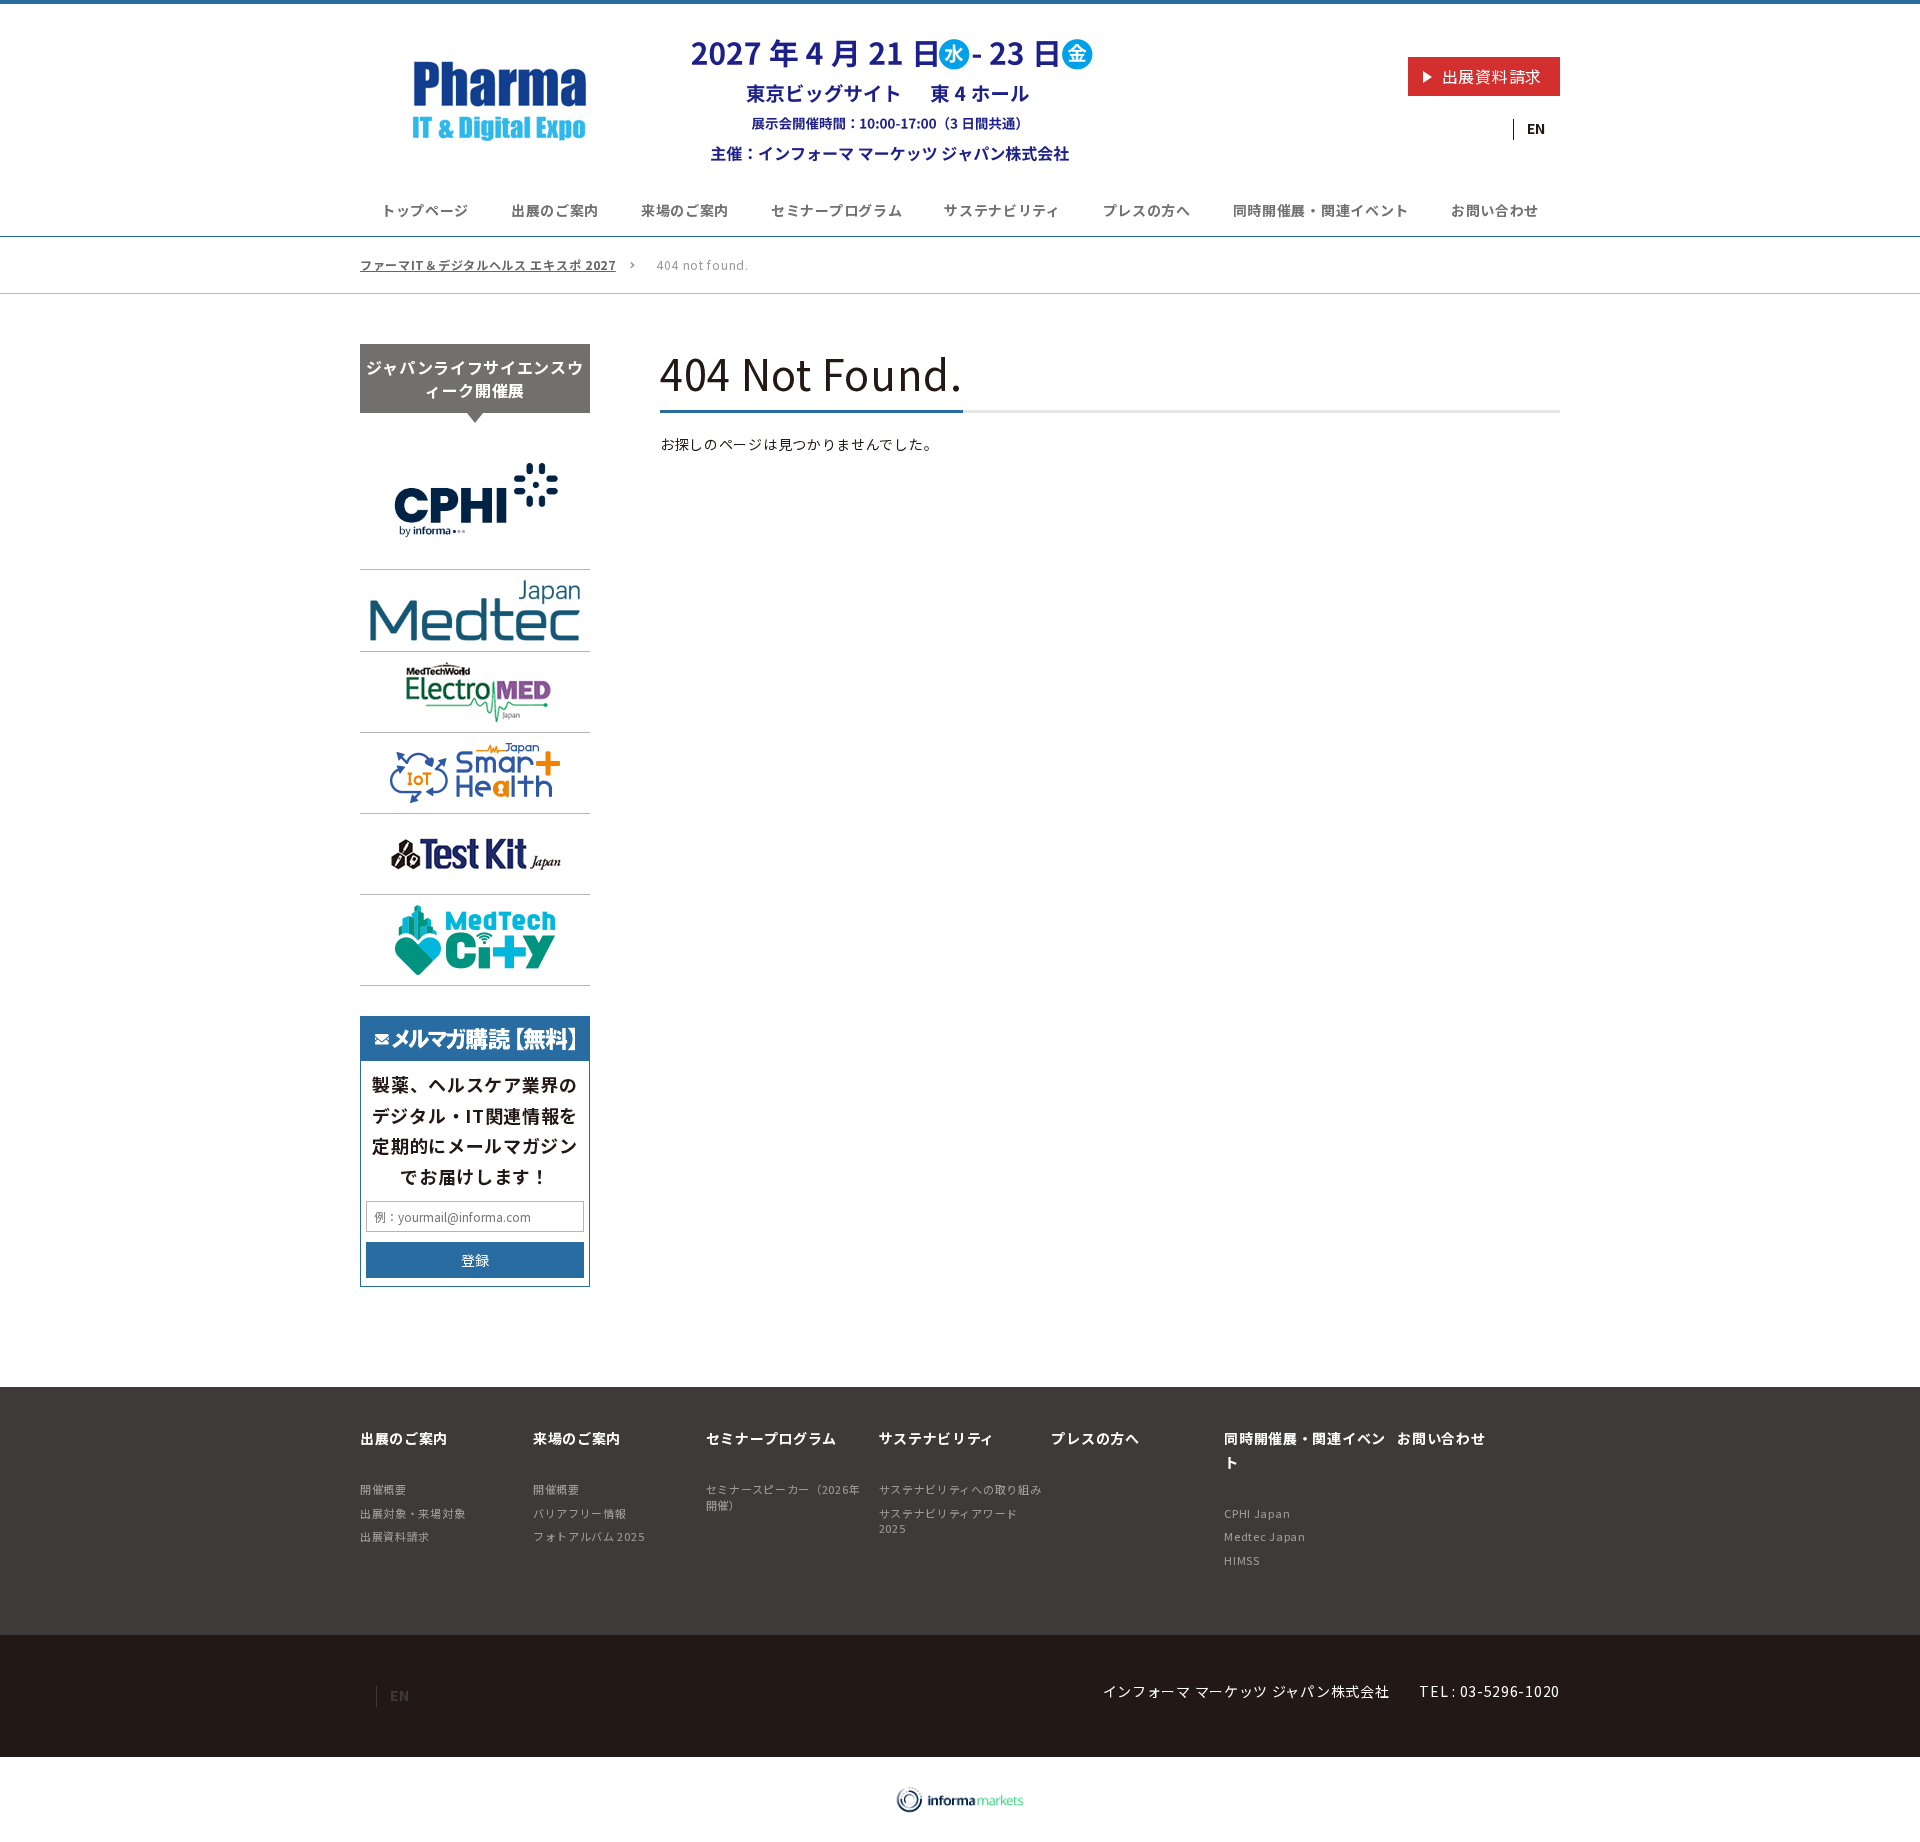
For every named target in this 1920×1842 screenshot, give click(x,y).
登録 (475, 1260)
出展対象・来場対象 (412, 1513)
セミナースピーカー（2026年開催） (783, 1496)
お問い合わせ (1495, 210)
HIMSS (1242, 1560)
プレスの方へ (1147, 210)
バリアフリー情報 (580, 1513)
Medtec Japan (1264, 1536)
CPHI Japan (1257, 1513)
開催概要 (383, 1489)
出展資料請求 (1492, 76)
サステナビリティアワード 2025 (948, 1520)
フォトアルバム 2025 (588, 1536)
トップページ (425, 210)
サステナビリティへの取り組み (960, 1489)
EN (1536, 128)
